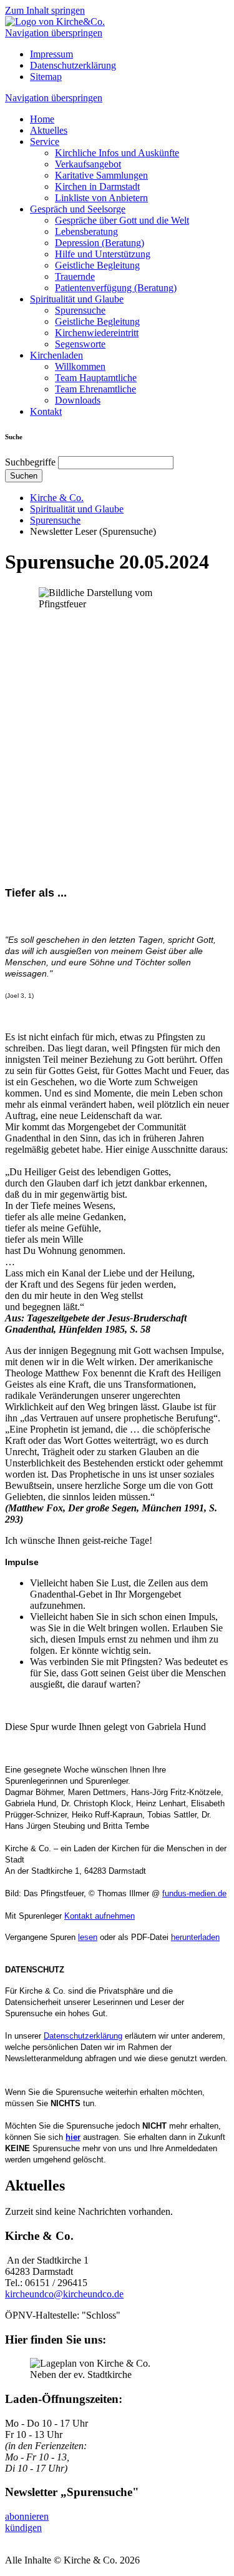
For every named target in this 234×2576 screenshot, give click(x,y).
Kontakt (46, 411)
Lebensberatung (86, 231)
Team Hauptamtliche (96, 378)
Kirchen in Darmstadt (97, 186)
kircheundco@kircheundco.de (64, 2294)
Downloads (78, 400)
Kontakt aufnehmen (100, 1916)
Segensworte (80, 344)
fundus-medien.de (194, 1893)
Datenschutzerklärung (73, 65)
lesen (88, 1937)
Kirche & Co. (57, 498)
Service (45, 142)
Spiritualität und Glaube (77, 299)
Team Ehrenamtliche (95, 389)
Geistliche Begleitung (97, 265)
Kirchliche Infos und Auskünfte (117, 153)
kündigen (23, 2528)
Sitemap (46, 77)
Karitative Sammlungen (101, 175)
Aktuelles (49, 130)
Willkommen (80, 366)
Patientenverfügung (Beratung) (116, 288)
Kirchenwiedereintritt (97, 333)
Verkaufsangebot (88, 164)
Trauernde (75, 276)
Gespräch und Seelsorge (78, 209)
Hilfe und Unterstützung (103, 254)
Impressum (51, 54)
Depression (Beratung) (100, 243)
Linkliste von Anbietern (101, 198)
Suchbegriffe (30, 462)
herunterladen (195, 1937)
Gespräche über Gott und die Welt (122, 220)
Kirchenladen (56, 355)
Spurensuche (80, 310)
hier (73, 2137)
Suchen (24, 476)
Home (42, 119)
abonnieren (27, 2516)
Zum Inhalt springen (45, 10)
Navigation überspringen (54, 33)
